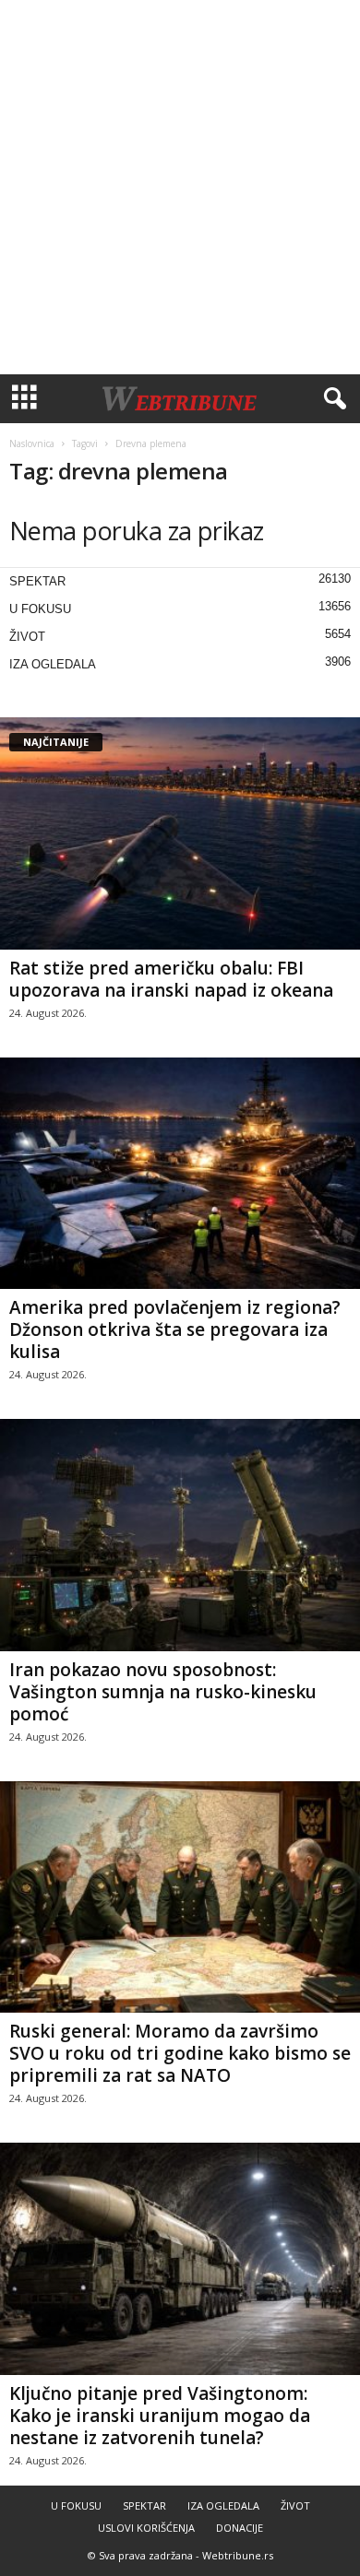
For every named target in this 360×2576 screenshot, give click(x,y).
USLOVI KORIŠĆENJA (146, 2528)
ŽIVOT (27, 637)
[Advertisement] (180, 187)
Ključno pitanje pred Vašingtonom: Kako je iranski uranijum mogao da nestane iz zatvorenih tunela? (160, 2416)
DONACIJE (240, 2528)
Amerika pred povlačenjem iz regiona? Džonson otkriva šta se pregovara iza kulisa (175, 1329)
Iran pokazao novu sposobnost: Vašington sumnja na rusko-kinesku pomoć (163, 1692)
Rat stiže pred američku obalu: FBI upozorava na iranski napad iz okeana (171, 979)
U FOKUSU (40, 609)
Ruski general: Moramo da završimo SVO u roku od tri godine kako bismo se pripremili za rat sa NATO (180, 2053)
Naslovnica (32, 443)
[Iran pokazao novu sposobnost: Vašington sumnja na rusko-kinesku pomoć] (180, 1535)
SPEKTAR (37, 581)
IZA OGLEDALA (53, 664)
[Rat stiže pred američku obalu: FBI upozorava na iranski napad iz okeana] (180, 833)
